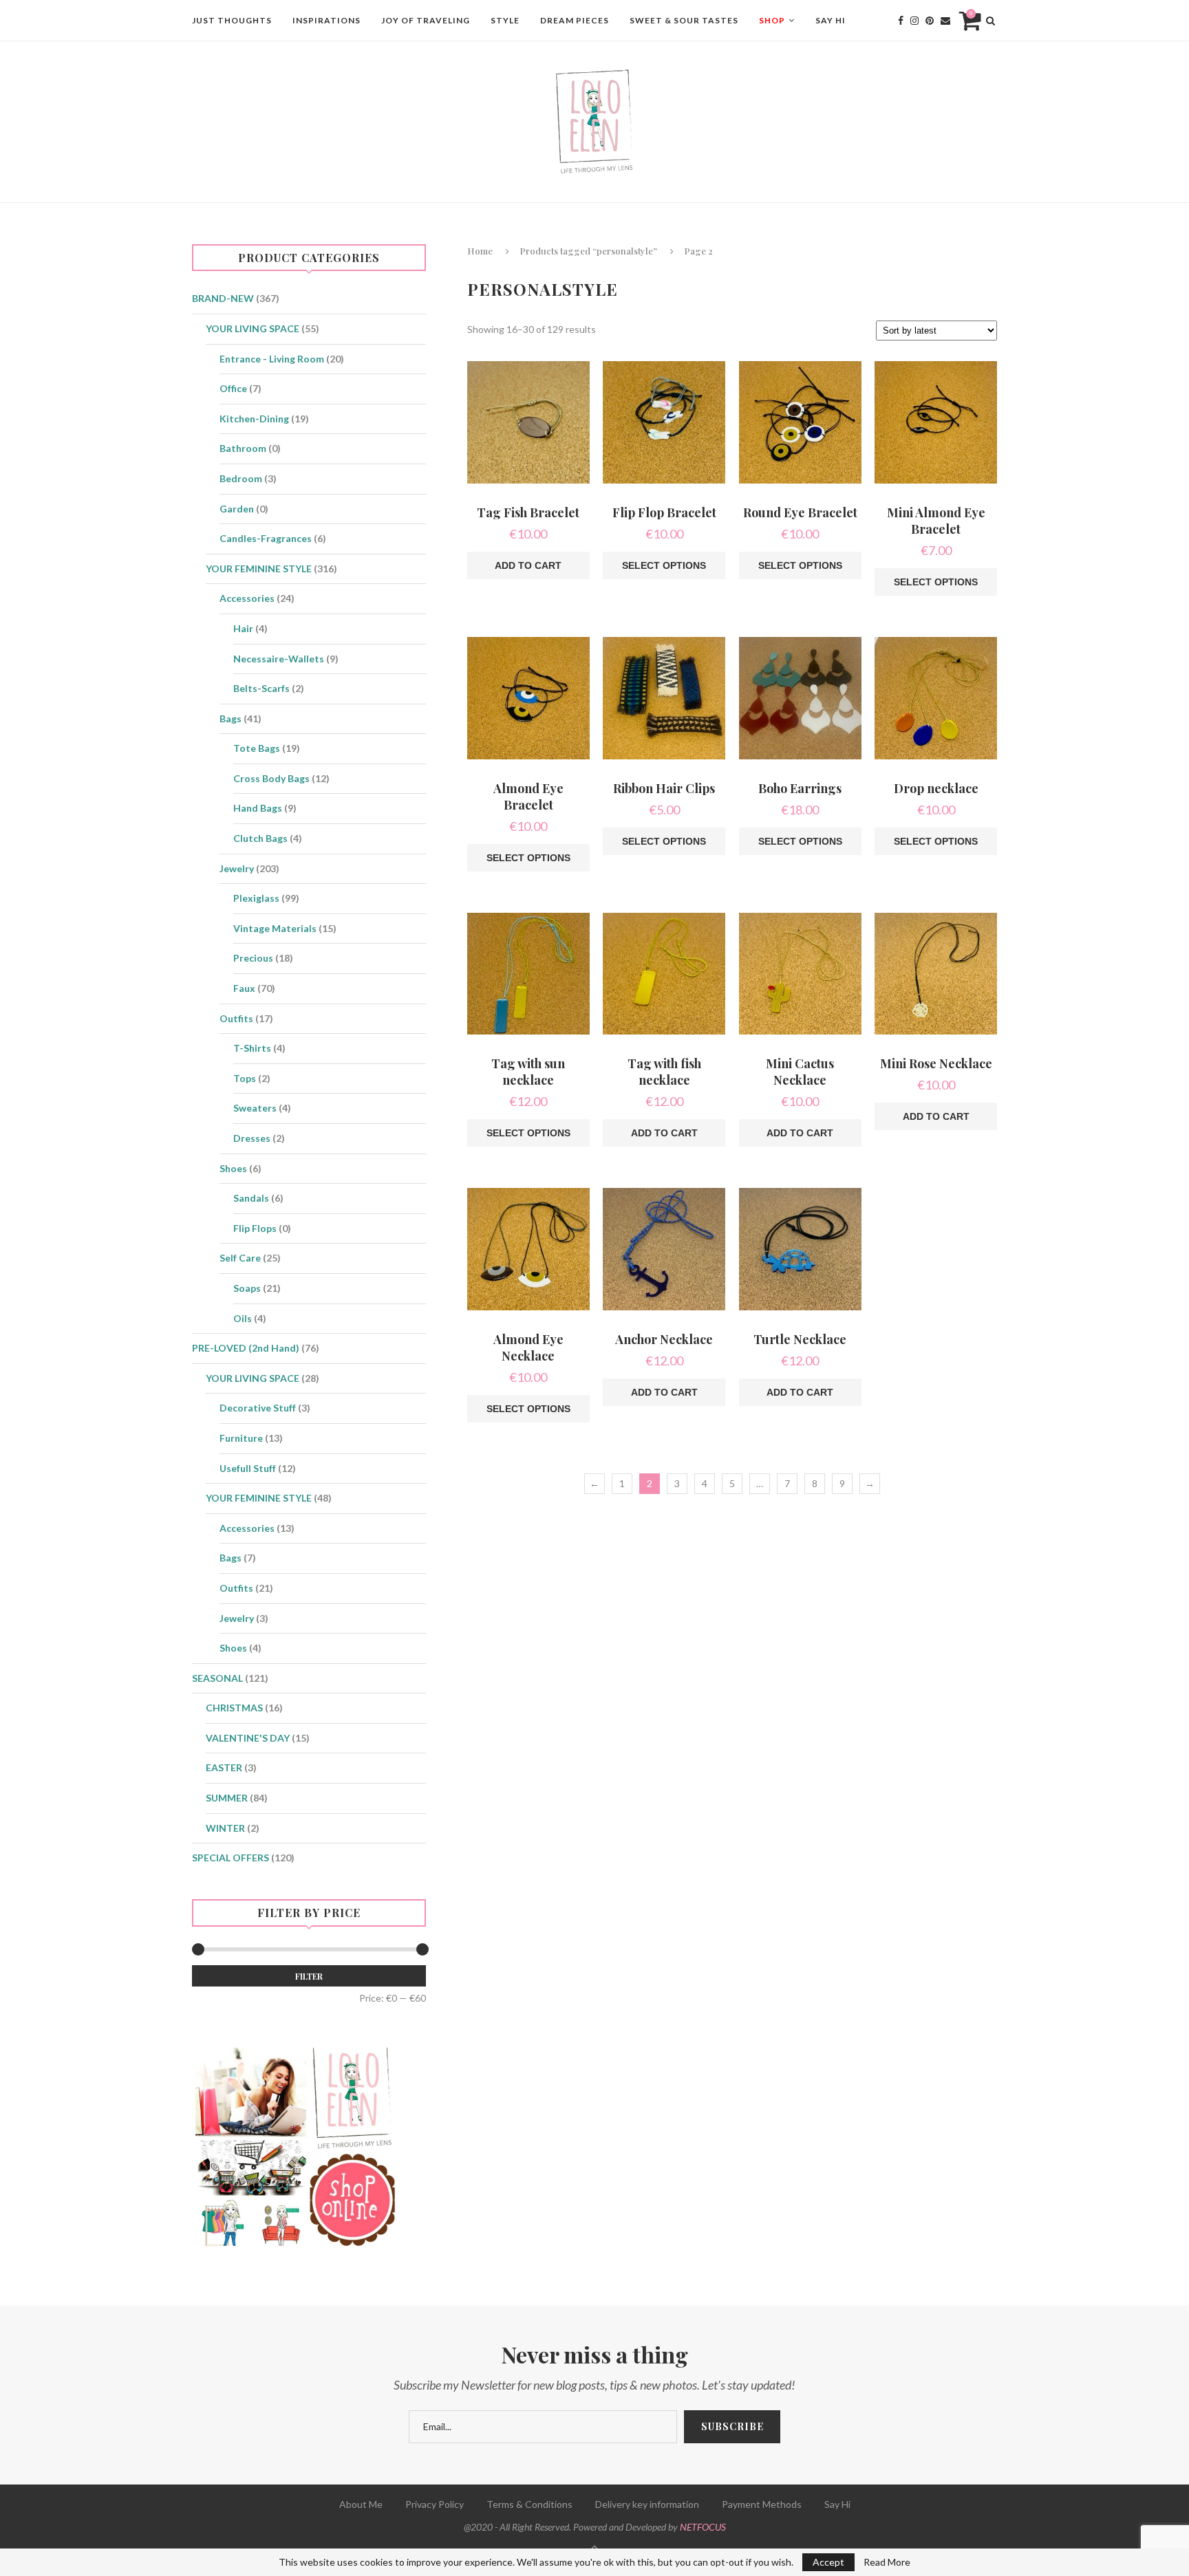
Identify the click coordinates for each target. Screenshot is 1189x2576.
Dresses (252, 1138)
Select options (664, 565)
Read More (887, 2562)
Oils (243, 1318)
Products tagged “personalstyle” (588, 251)
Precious (253, 958)
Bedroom (241, 478)
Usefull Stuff (248, 1468)
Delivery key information (647, 2504)
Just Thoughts (232, 20)
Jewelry (237, 868)
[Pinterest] (930, 21)
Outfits (236, 1018)
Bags (231, 718)
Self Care (240, 1258)
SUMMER (227, 1798)
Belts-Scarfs (261, 688)
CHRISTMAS (234, 1708)
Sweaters (255, 1108)
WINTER (225, 1828)
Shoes (233, 1168)
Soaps (247, 1288)
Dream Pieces (575, 20)
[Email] (945, 21)
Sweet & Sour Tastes (684, 20)
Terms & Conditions (529, 2504)
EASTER (224, 1767)
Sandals (251, 1198)
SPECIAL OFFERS (231, 1858)
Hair (243, 628)
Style (505, 20)
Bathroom (243, 448)
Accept (828, 2562)
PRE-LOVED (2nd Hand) (246, 1348)
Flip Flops (255, 1228)
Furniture (241, 1438)
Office (233, 388)
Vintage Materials (275, 928)
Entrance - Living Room (272, 359)
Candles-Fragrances (266, 538)
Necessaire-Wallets (279, 659)
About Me (361, 2504)
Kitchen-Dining (254, 419)
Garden (237, 509)
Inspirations (326, 20)
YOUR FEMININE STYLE (259, 569)
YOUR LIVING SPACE (253, 328)
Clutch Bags (260, 838)
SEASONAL (217, 1678)
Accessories (247, 598)
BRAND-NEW (223, 298)
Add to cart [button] (528, 565)
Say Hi (831, 20)
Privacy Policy (435, 2504)
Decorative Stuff (258, 1408)
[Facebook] (901, 21)
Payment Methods (762, 2504)
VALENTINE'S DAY (248, 1738)
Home (480, 251)
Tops (245, 1078)
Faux (244, 988)
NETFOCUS (703, 2527)
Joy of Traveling (426, 20)
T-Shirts (252, 1048)
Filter (309, 1976)
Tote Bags (257, 748)
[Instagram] (914, 21)
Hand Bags (258, 808)
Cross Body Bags (271, 778)
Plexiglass (256, 898)
